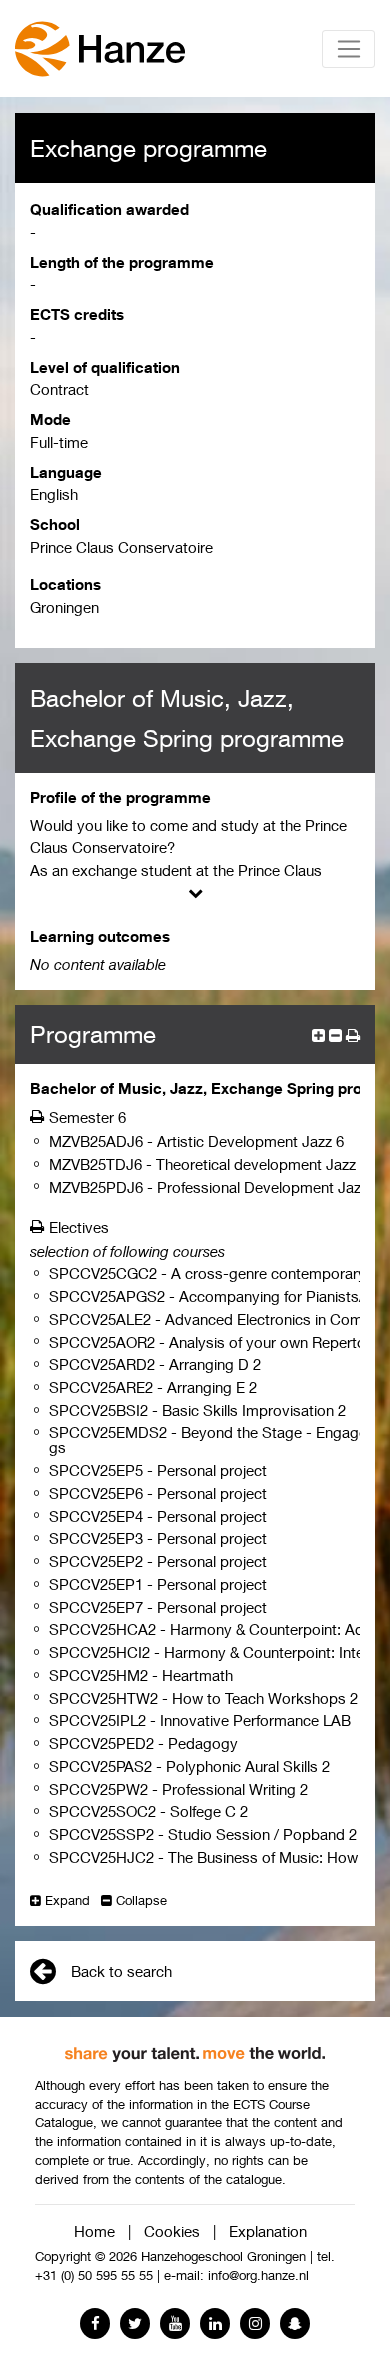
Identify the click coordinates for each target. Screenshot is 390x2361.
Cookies (172, 2231)
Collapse (141, 1900)
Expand (67, 1900)
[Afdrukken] (39, 1117)
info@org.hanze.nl (258, 2275)
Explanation (268, 2231)
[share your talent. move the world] (195, 2047)
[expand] (318, 1035)
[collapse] (335, 1035)
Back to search (121, 1971)
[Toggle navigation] (348, 49)
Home (94, 2231)
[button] (353, 1035)
